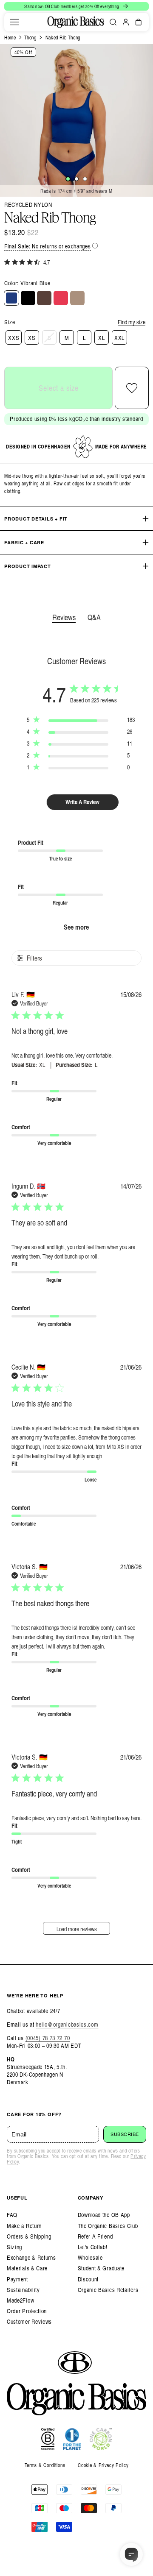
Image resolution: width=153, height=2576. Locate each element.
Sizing (14, 2247)
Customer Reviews (29, 2321)
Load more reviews (77, 1929)
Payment (17, 2279)
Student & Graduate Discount (101, 2273)
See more (76, 927)
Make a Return (24, 2226)
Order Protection (27, 2311)
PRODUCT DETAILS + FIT (36, 519)
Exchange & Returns (31, 2257)
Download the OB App (104, 2215)
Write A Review (82, 802)
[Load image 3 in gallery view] (85, 179)
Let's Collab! (93, 2247)
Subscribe (125, 2134)
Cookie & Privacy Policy (103, 2465)
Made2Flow (20, 2300)
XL (101, 338)
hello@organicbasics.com (67, 2024)
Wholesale (90, 2257)
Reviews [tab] (64, 617)
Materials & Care (27, 2268)
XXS (14, 338)
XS (32, 338)
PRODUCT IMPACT (28, 566)
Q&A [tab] (94, 617)
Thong (30, 37)
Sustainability (23, 2290)
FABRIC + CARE (24, 542)
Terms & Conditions (45, 2465)
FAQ (12, 2215)
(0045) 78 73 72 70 (48, 2038)
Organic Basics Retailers (108, 2290)
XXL (119, 338)
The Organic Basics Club (108, 2226)
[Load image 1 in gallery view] (68, 179)
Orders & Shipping (29, 2236)
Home (10, 37)
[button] (14, 22)
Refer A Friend (95, 2236)
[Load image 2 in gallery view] (76, 179)
